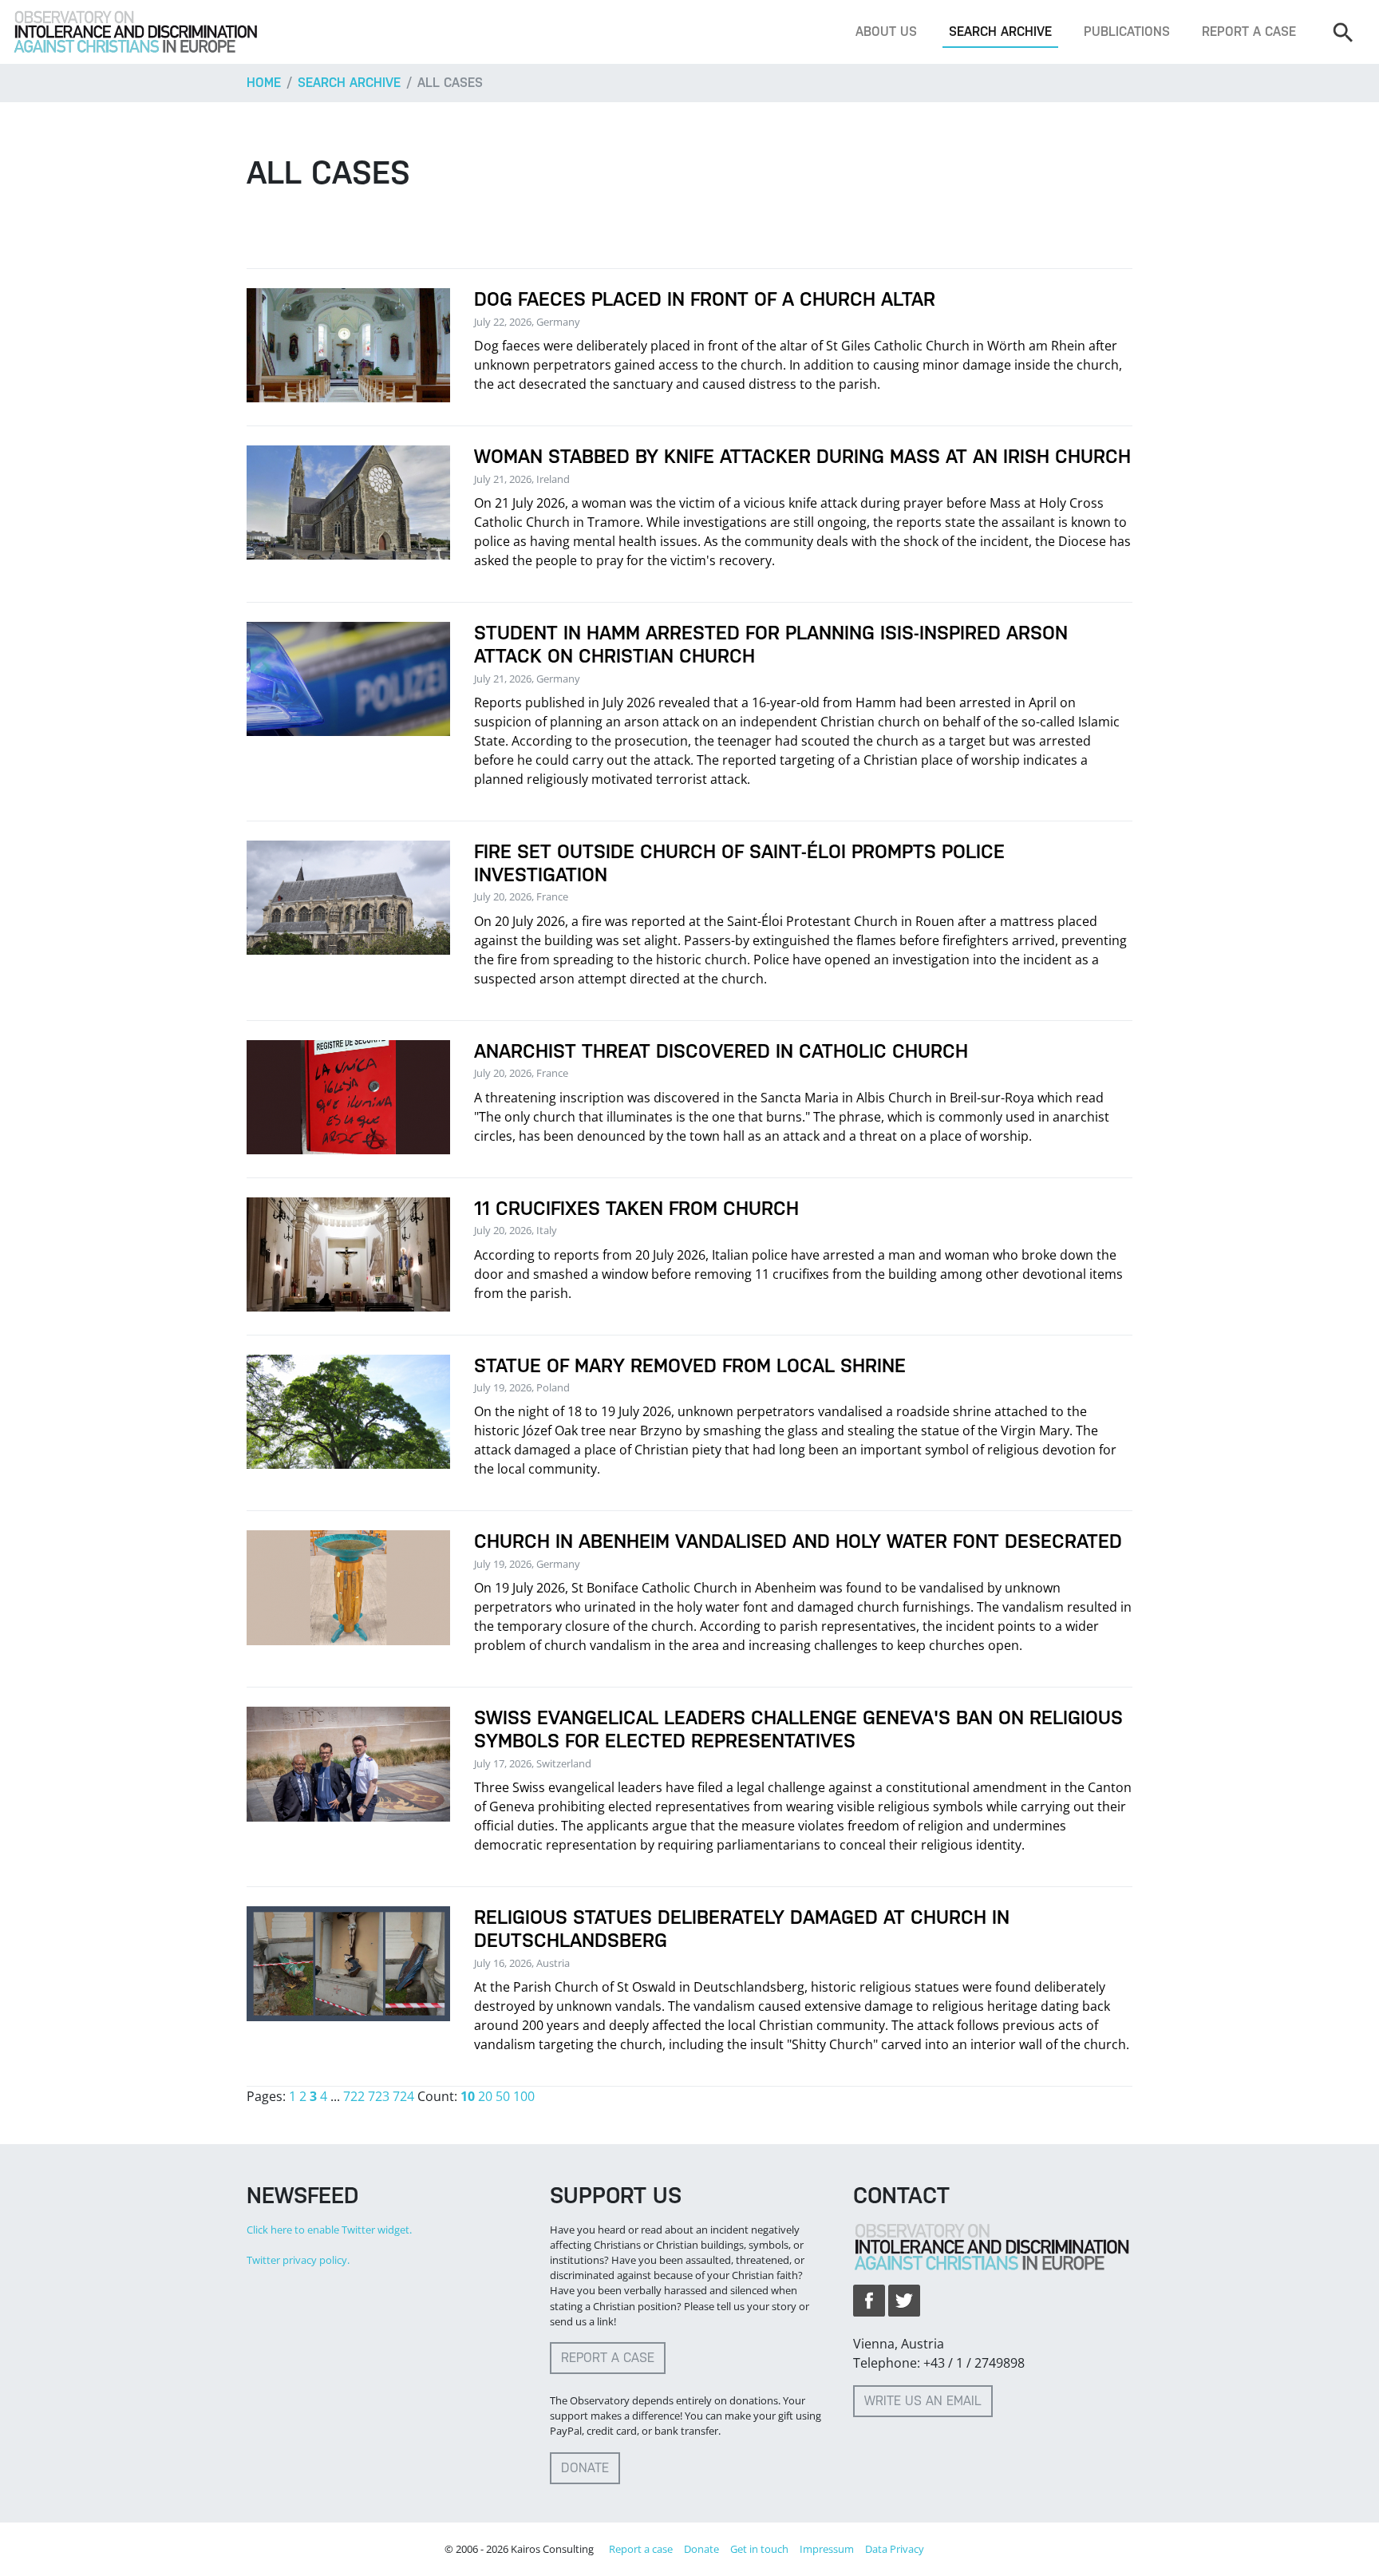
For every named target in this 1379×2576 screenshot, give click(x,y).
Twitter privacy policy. (298, 2260)
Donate (585, 2468)
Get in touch (759, 2549)
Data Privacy (895, 2549)
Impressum (827, 2549)
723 (379, 2096)
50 (503, 2096)
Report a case (1249, 32)
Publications (1127, 32)
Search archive (1000, 32)
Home (264, 83)
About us (886, 32)
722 (354, 2096)
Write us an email (923, 2401)
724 (403, 2096)
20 (485, 2096)
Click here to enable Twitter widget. (329, 2230)
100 (524, 2096)
